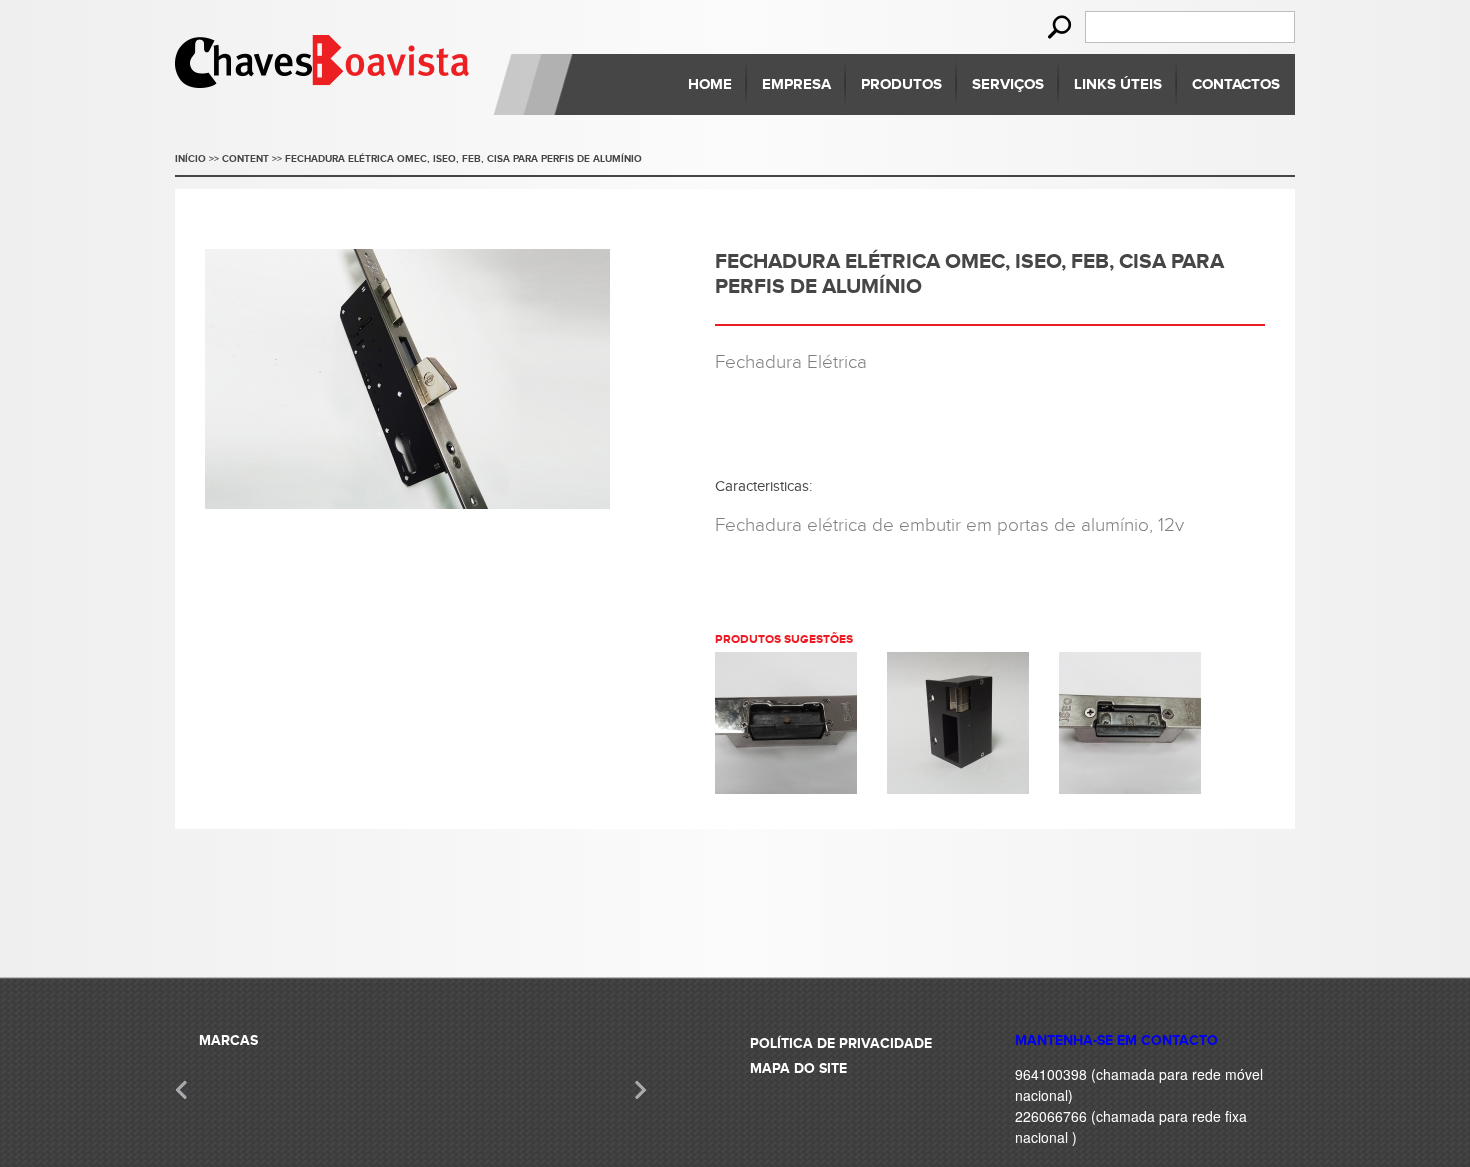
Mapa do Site (798, 1068)
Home (710, 84)
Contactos (1236, 84)
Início (190, 159)
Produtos (901, 84)
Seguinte (639, 1089)
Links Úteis (1118, 84)
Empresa (796, 84)
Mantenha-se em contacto (1116, 1040)
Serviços (1008, 84)
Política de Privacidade (841, 1043)
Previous (182, 1089)
